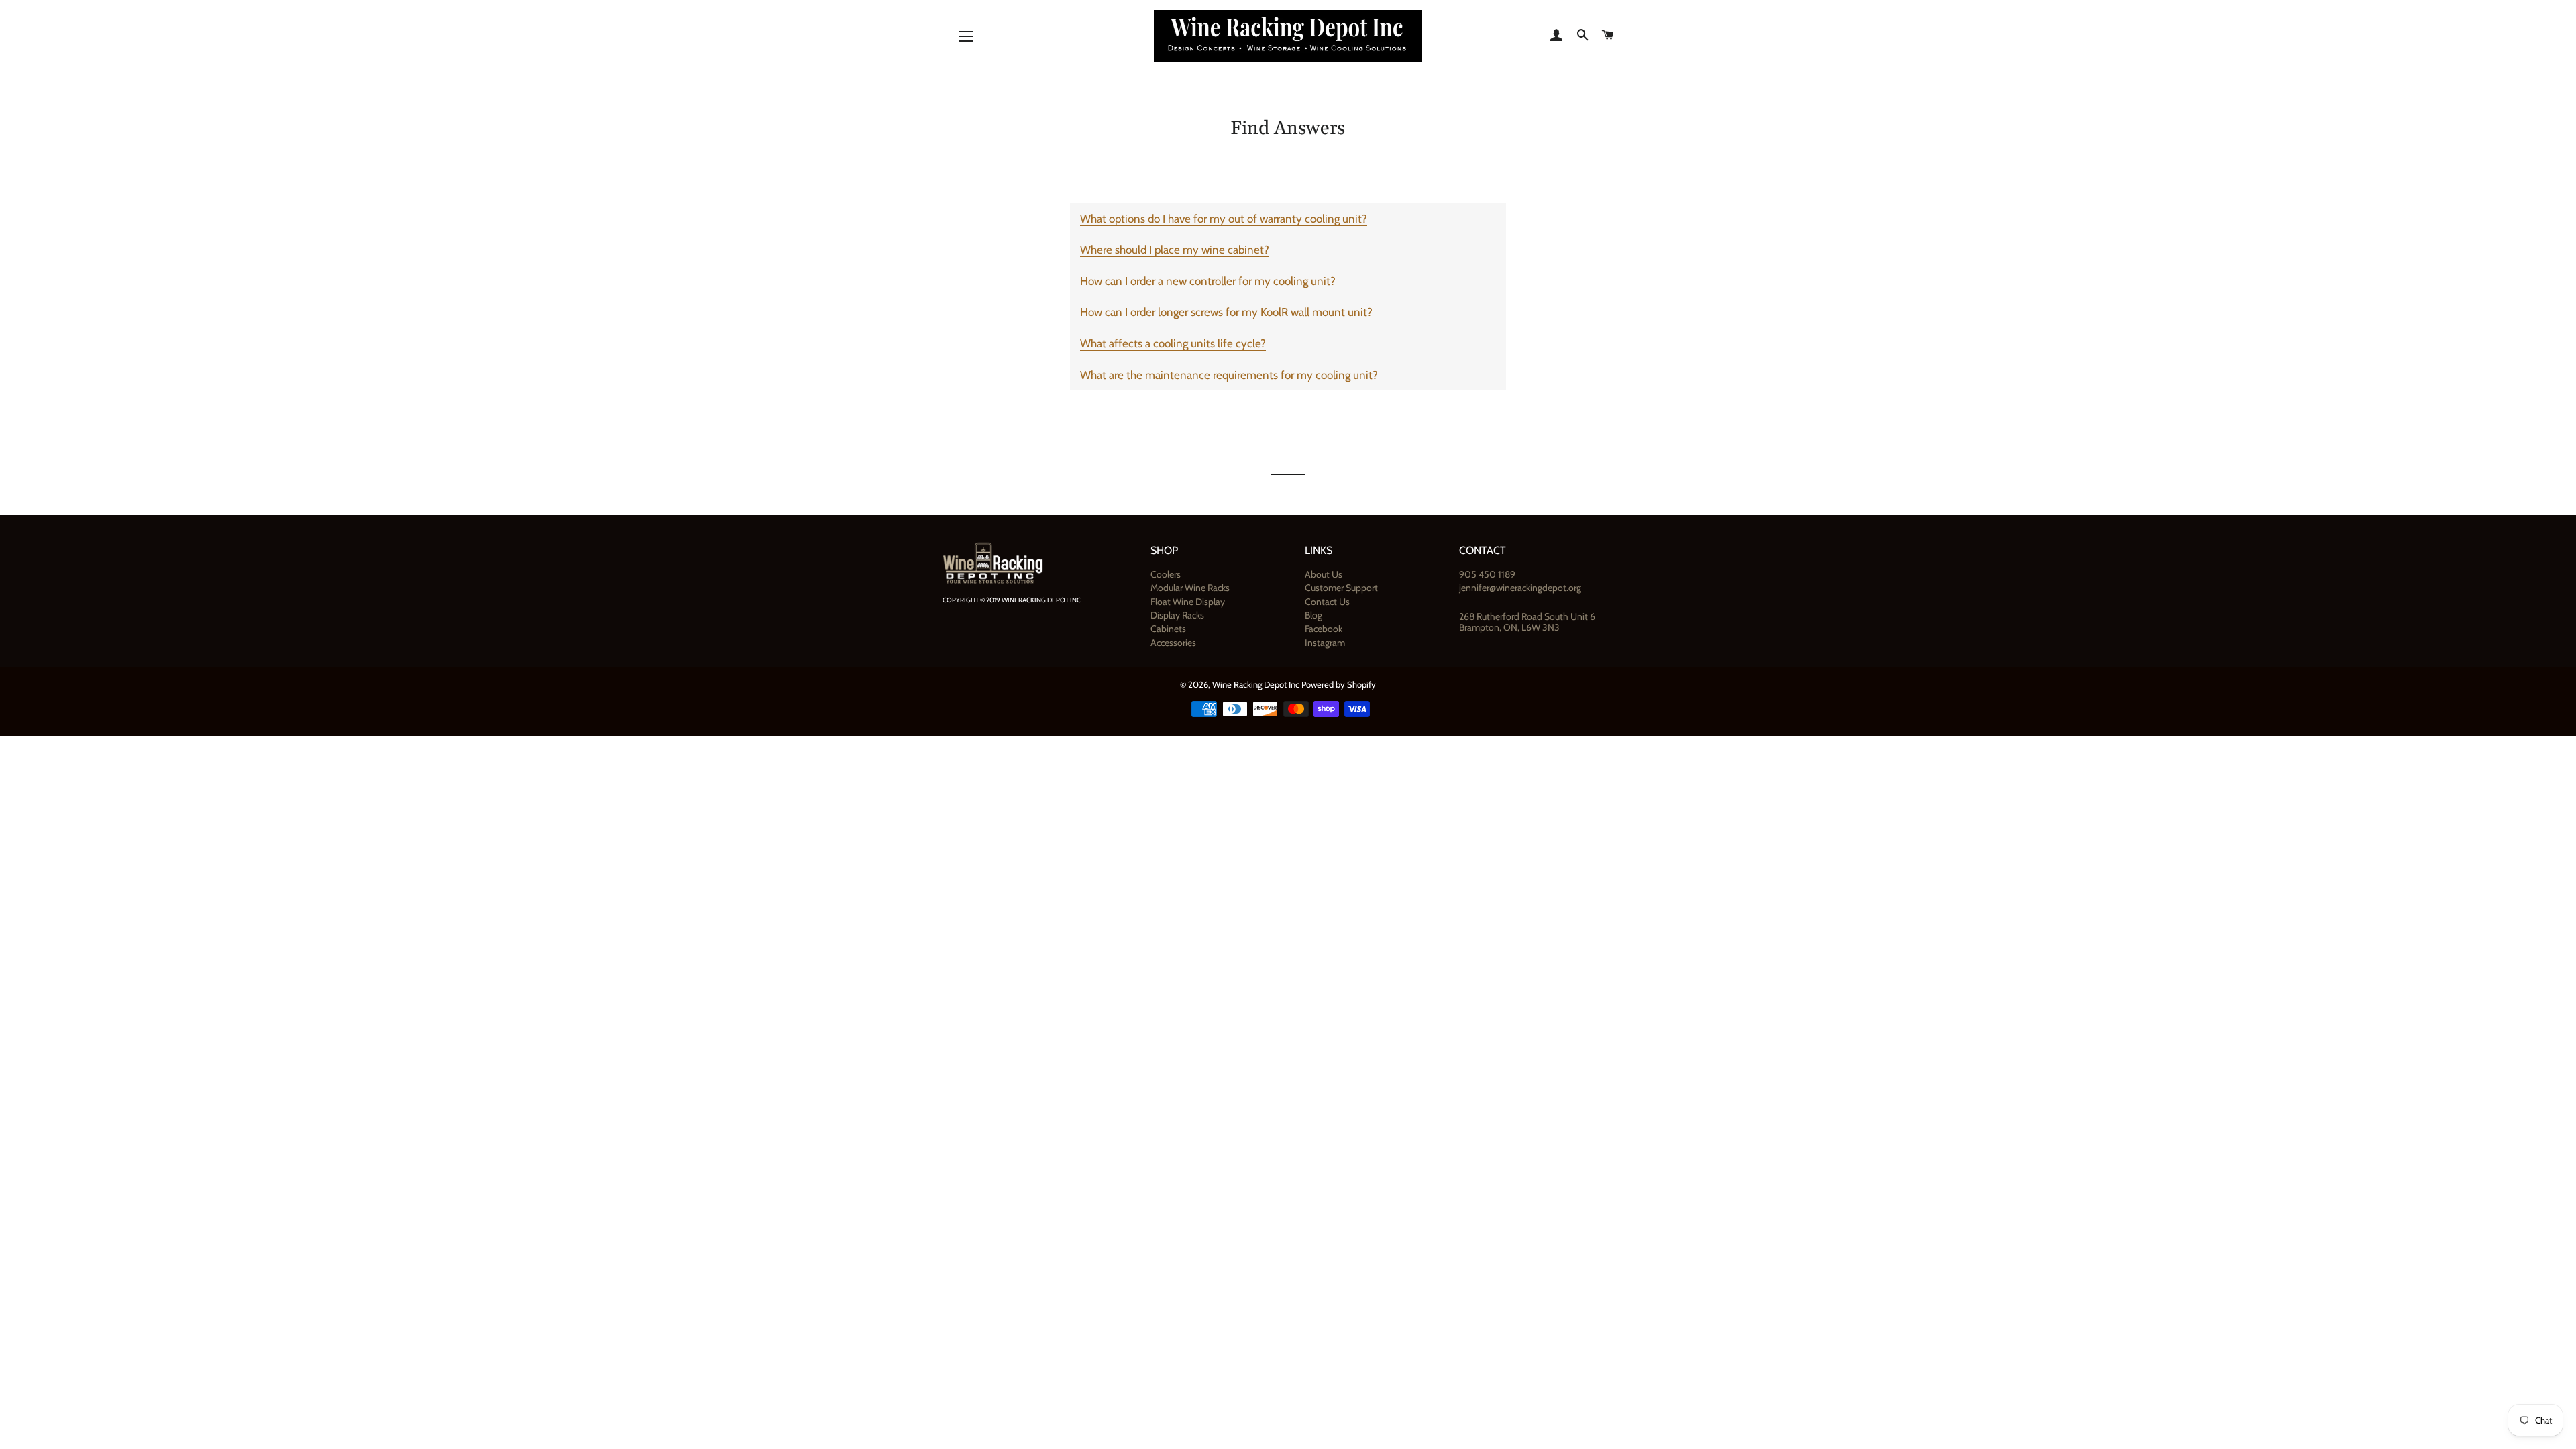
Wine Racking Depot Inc (1256, 684)
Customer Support (1341, 588)
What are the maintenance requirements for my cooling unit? (1229, 375)
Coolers (1166, 574)
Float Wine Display (1188, 602)
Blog (1313, 615)
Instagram (1325, 643)
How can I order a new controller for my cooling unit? (1208, 281)
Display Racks (1177, 615)
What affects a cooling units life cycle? (1173, 343)
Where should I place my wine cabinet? (1175, 250)
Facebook (1324, 629)
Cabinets (1168, 629)
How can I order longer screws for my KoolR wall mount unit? (1226, 312)
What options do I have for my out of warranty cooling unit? (1224, 219)
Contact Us (1327, 602)
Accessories (1173, 643)
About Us (1324, 574)
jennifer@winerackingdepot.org (1520, 588)
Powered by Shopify (1339, 684)
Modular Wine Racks (1190, 588)
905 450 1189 (1487, 574)
